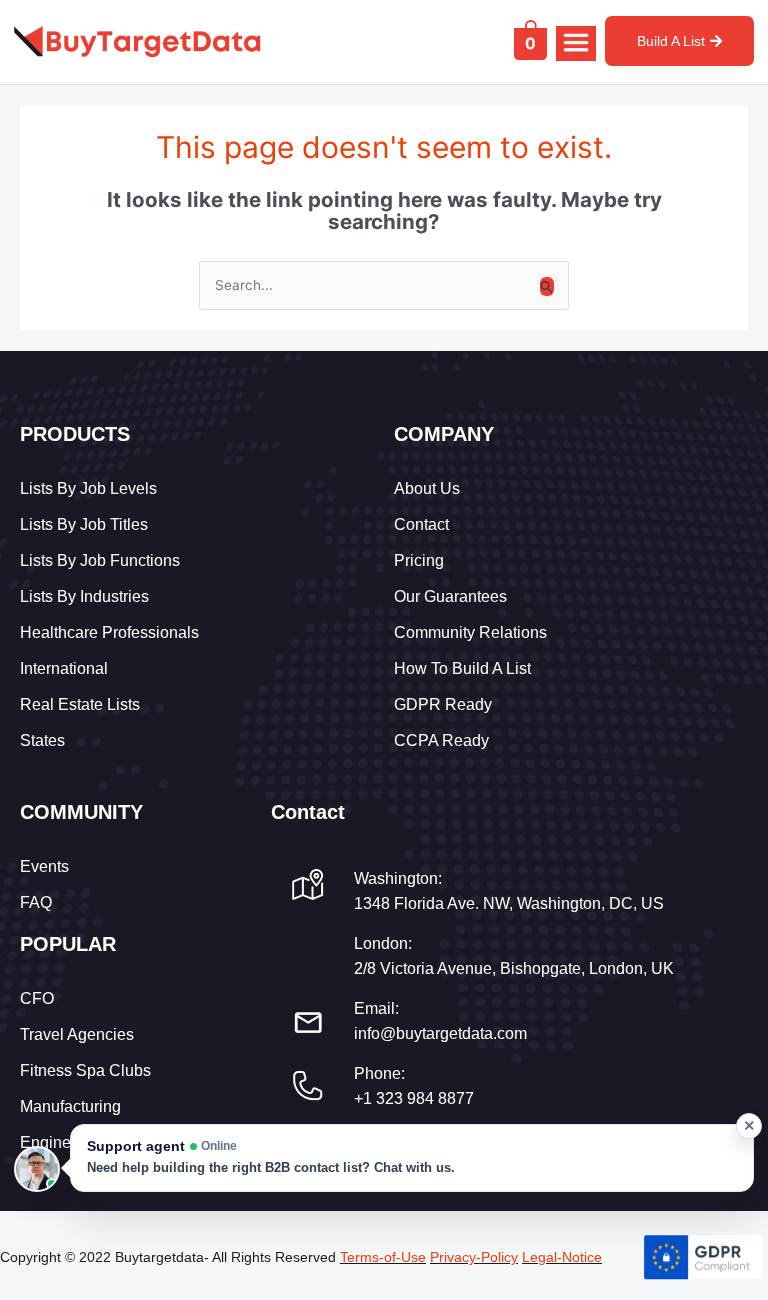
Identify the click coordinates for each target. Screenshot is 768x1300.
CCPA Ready (441, 740)
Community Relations (470, 632)
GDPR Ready (443, 704)
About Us (427, 488)
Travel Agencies (77, 1034)
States (42, 740)
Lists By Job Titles (84, 524)
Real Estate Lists (80, 704)
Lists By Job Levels (88, 488)
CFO (37, 998)
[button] (412, 1158)
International (64, 668)
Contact (421, 524)
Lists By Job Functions (100, 560)
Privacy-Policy (474, 1257)
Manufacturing (70, 1106)
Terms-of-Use (383, 1257)
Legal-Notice (562, 1257)
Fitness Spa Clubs (85, 1070)
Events (44, 866)
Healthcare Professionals (109, 632)
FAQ (36, 902)
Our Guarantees (450, 596)
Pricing (419, 560)
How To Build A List (462, 668)
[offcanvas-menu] (576, 43)
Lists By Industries (84, 596)
